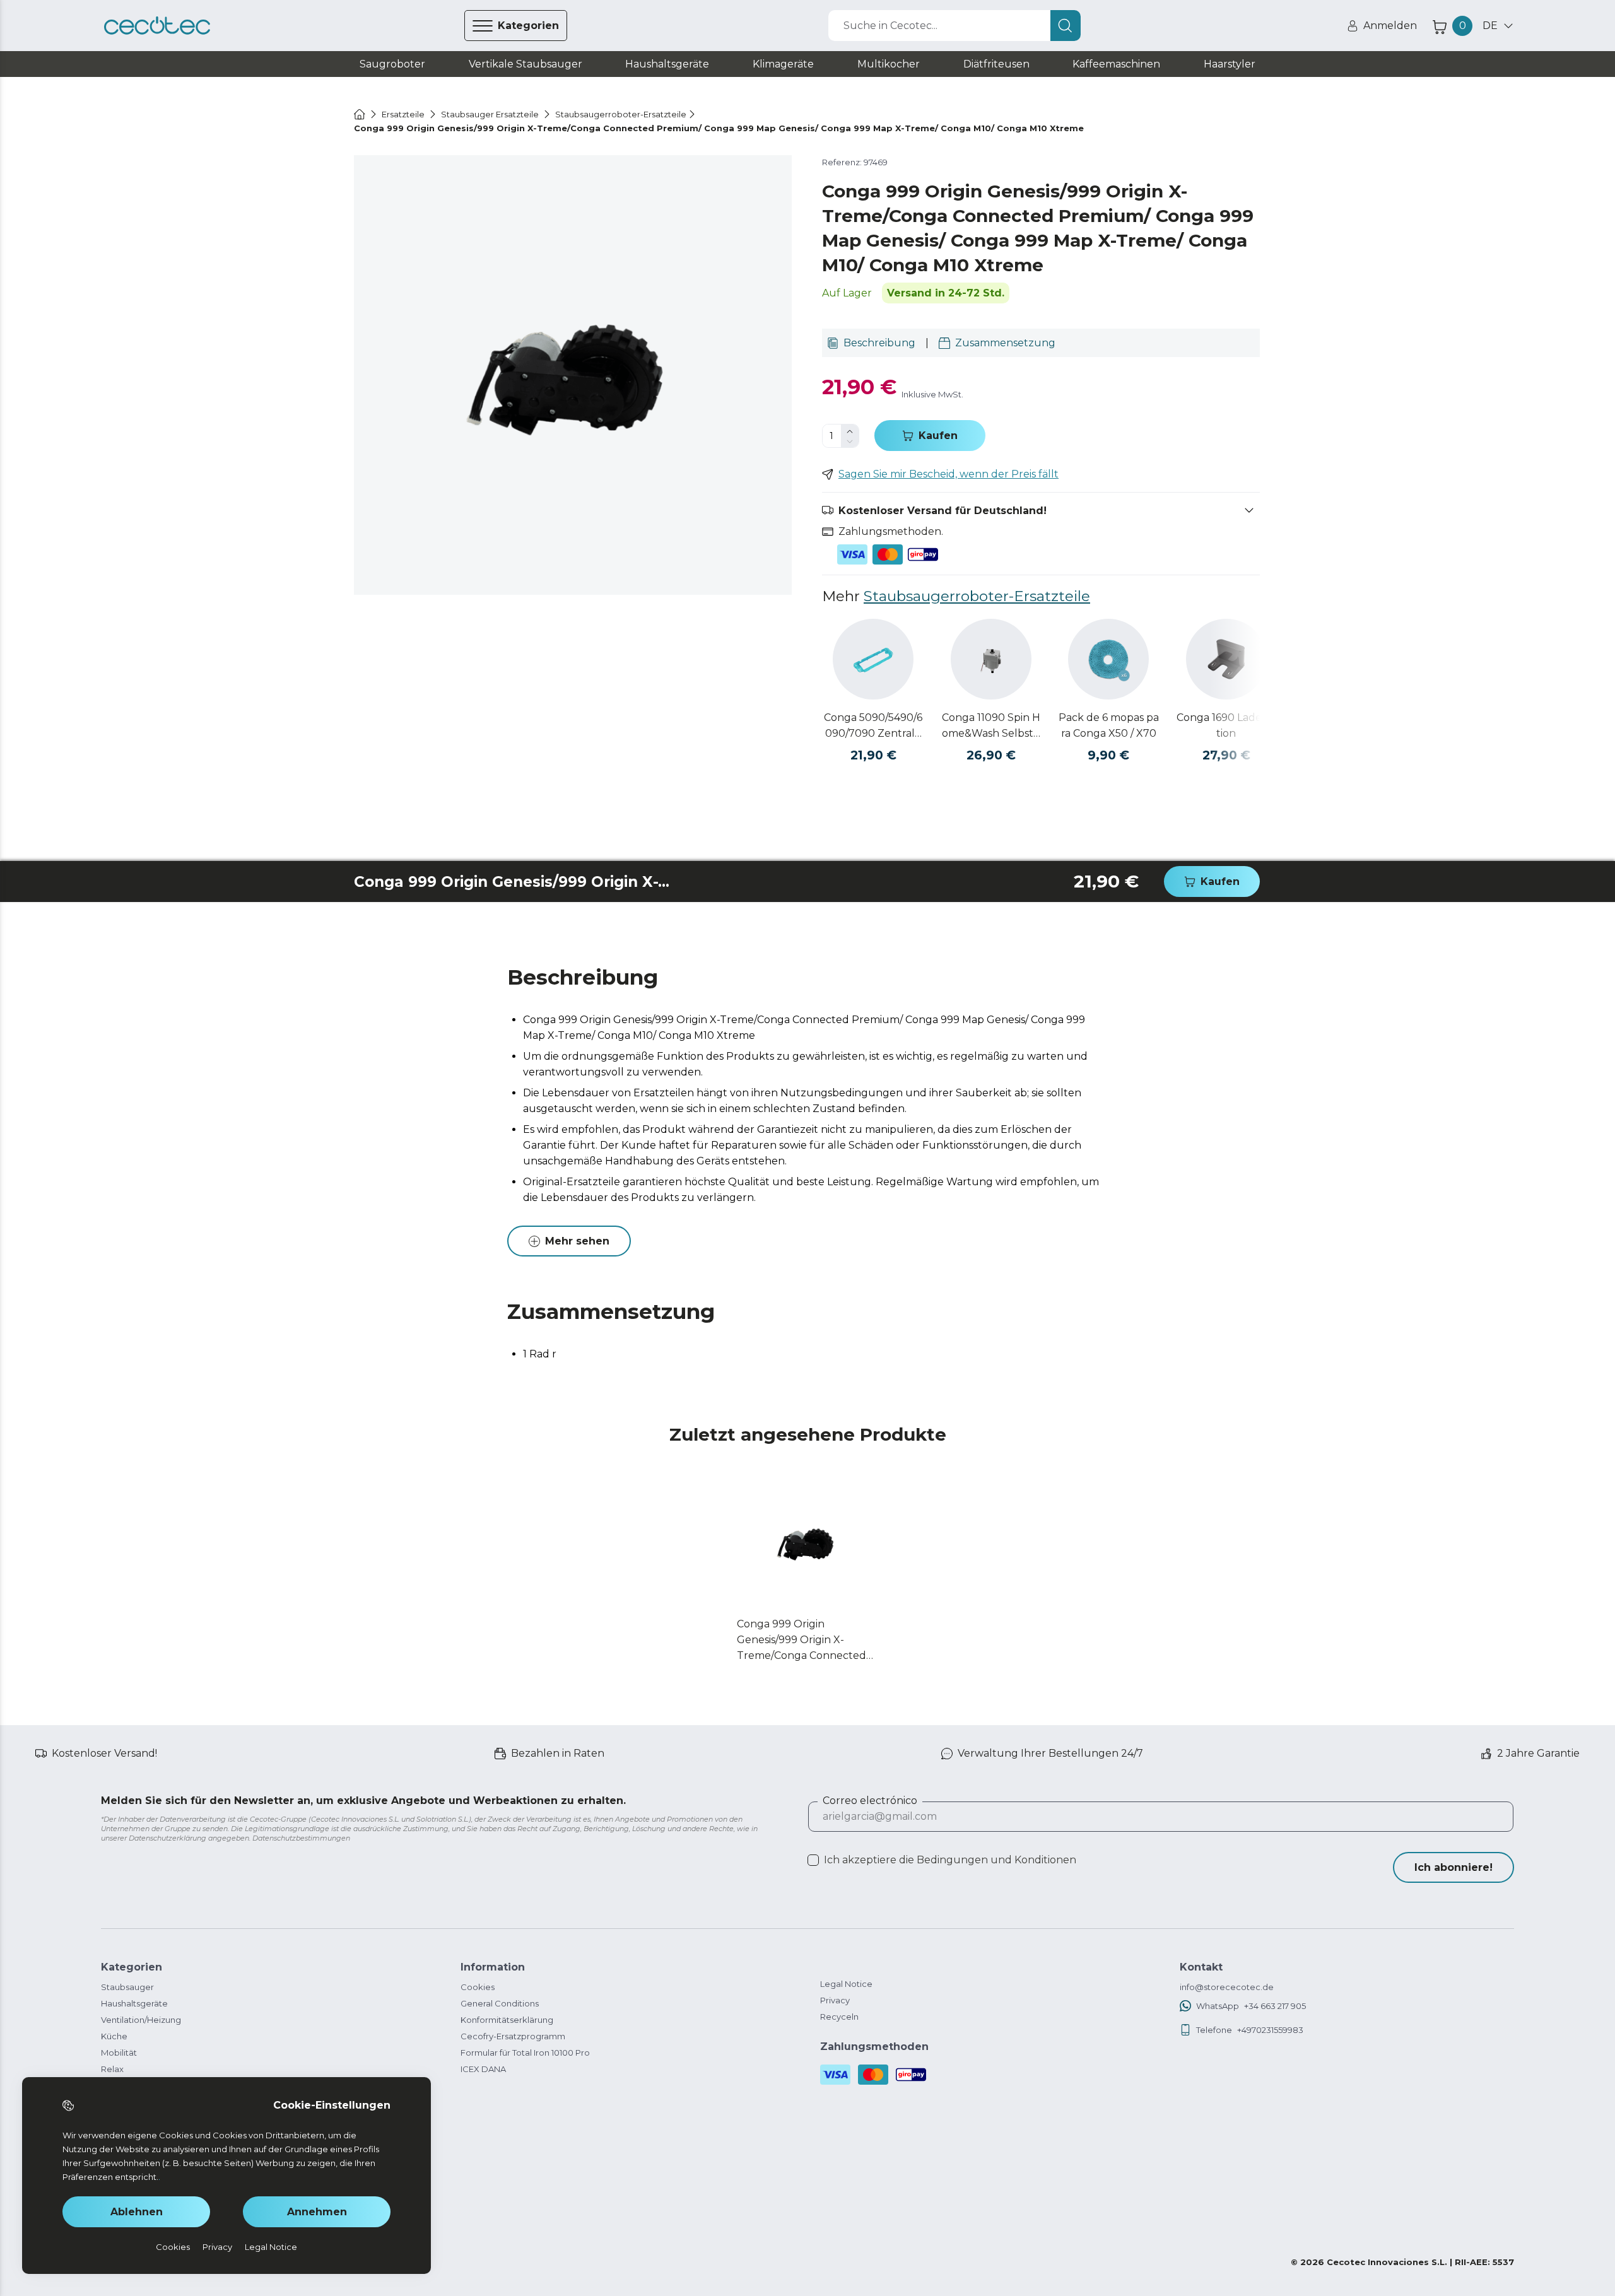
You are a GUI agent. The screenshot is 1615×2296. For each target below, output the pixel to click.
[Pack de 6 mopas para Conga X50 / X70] (1108, 659)
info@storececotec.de (1227, 1987)
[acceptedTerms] (813, 1860)
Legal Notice (846, 1984)
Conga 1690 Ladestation (1226, 725)
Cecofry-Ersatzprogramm (513, 2036)
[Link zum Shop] (157, 26)
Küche (114, 2036)
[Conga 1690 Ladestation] (1226, 659)
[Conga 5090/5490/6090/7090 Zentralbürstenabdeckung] (873, 659)
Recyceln (839, 2017)
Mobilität (119, 2053)
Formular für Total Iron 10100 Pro (525, 2053)
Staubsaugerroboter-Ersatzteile (977, 596)
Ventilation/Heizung (141, 2020)
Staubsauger (127, 1987)
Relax (112, 2069)
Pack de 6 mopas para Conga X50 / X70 (1109, 725)
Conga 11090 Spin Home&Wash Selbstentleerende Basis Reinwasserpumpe (991, 726)
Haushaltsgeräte (134, 2003)
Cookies (478, 1987)
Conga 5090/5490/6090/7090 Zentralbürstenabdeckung (873, 726)
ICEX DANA (483, 2069)
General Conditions (500, 2003)
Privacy (835, 2000)
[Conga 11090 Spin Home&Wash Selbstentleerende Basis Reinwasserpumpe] (991, 659)
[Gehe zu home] (360, 114)
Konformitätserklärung (507, 2020)
